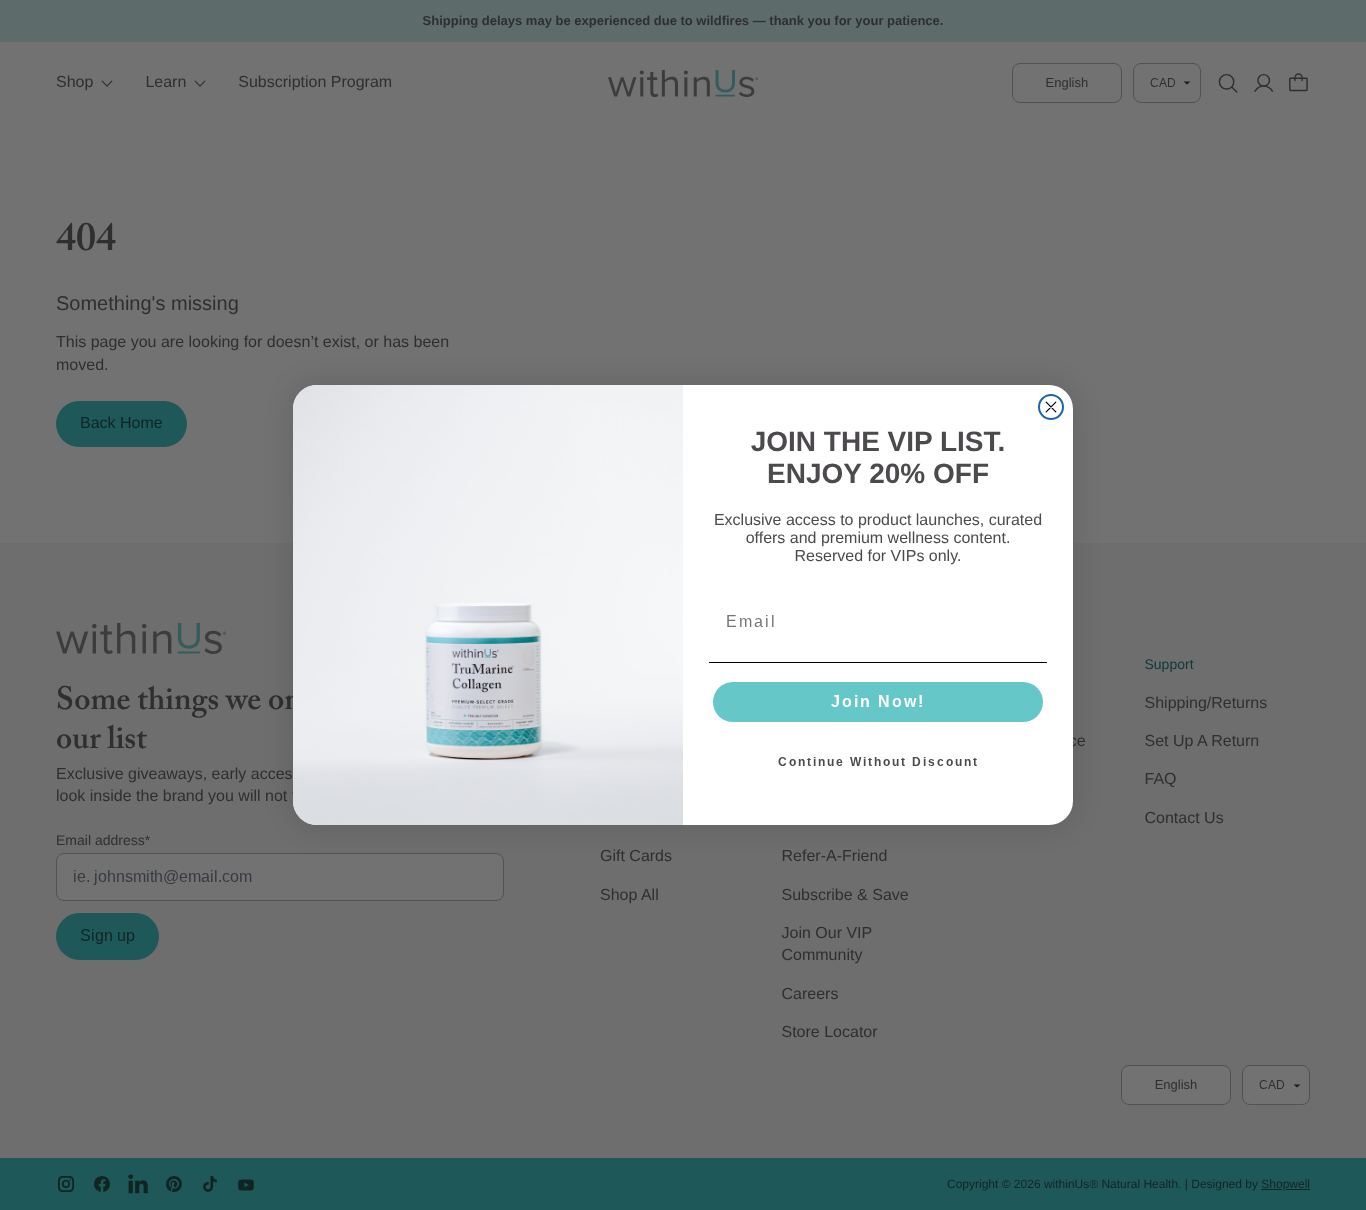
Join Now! (878, 701)
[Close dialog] (1051, 407)
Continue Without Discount (878, 762)
